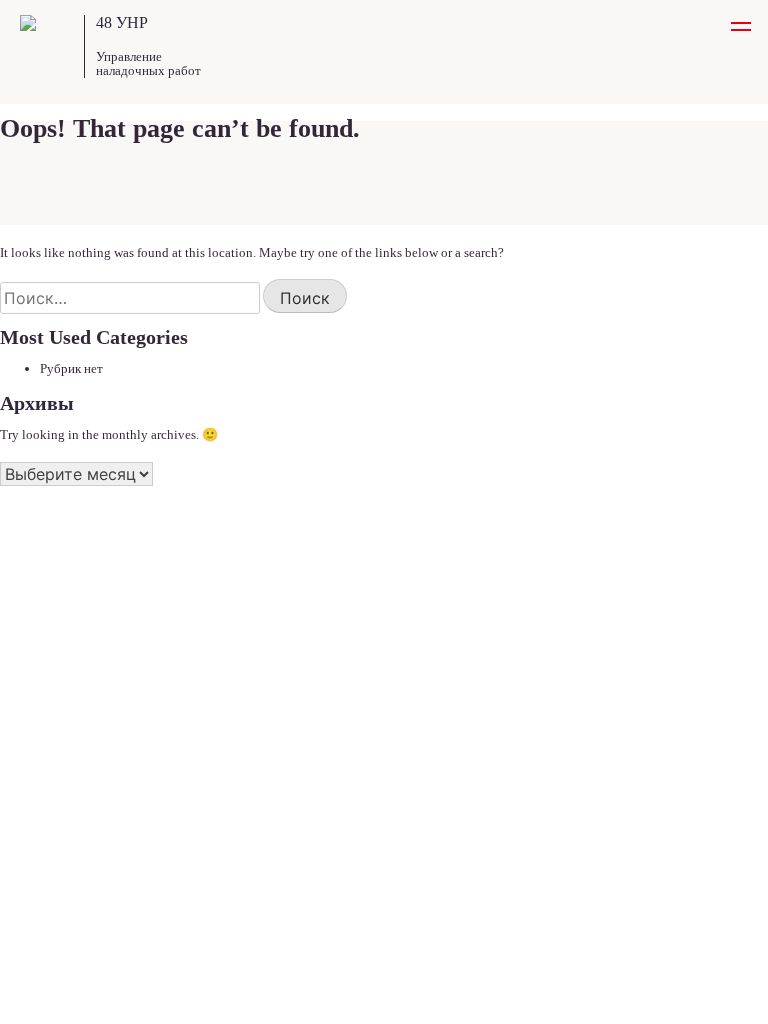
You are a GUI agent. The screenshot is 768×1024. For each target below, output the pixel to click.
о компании (52, 650)
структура (49, 674)
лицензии (46, 698)
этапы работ (55, 626)
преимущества (61, 602)
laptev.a (687, 977)
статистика (51, 722)
